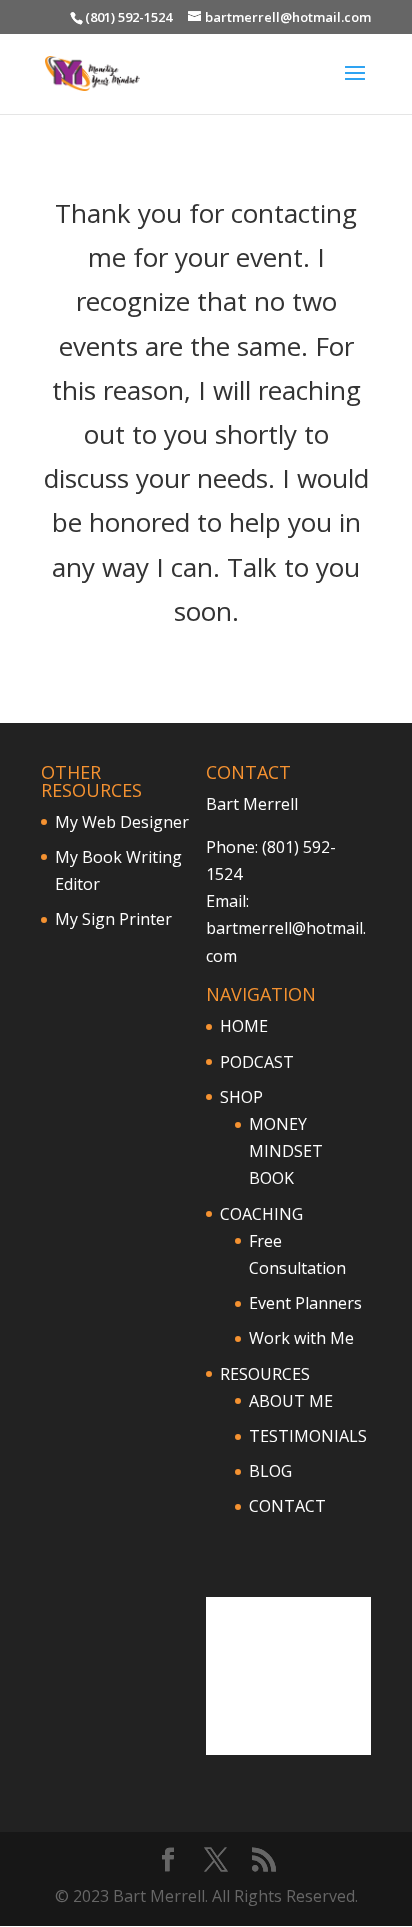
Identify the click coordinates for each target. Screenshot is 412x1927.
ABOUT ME (291, 1401)
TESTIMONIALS (308, 1436)
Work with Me (301, 1338)
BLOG (270, 1471)
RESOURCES (265, 1374)
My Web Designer (122, 822)
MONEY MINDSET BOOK (286, 1151)
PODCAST (257, 1062)
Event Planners (305, 1303)
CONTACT (287, 1506)
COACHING (261, 1214)
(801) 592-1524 (128, 17)
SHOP (241, 1097)
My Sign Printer (113, 919)
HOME (244, 1026)
